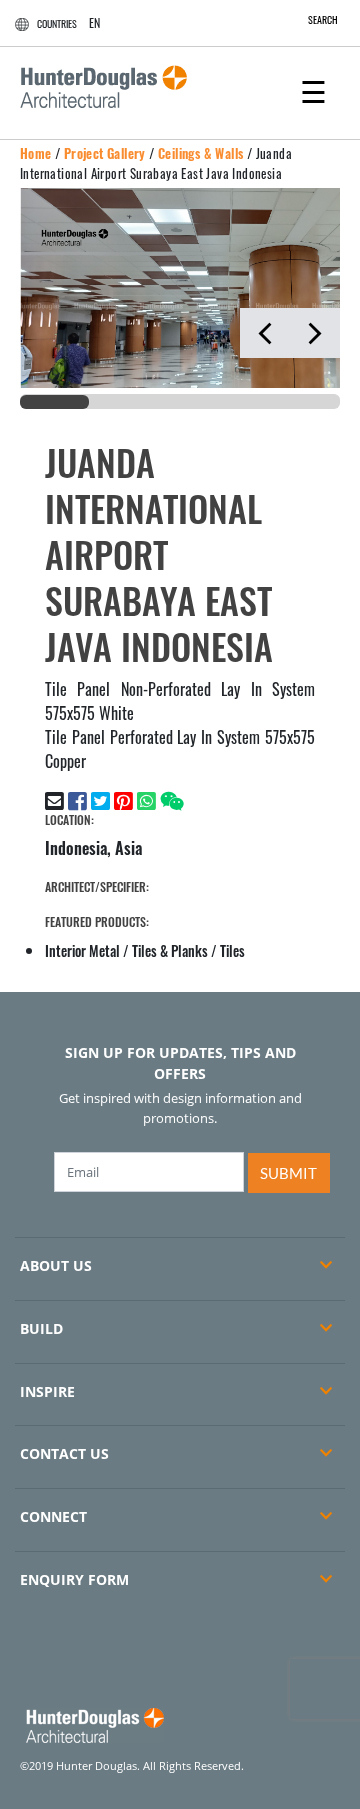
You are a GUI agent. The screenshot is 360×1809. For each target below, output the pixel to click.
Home (36, 153)
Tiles (232, 950)
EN (94, 22)
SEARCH (323, 19)
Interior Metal (82, 950)
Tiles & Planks (170, 950)
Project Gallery (105, 153)
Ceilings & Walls (200, 153)
